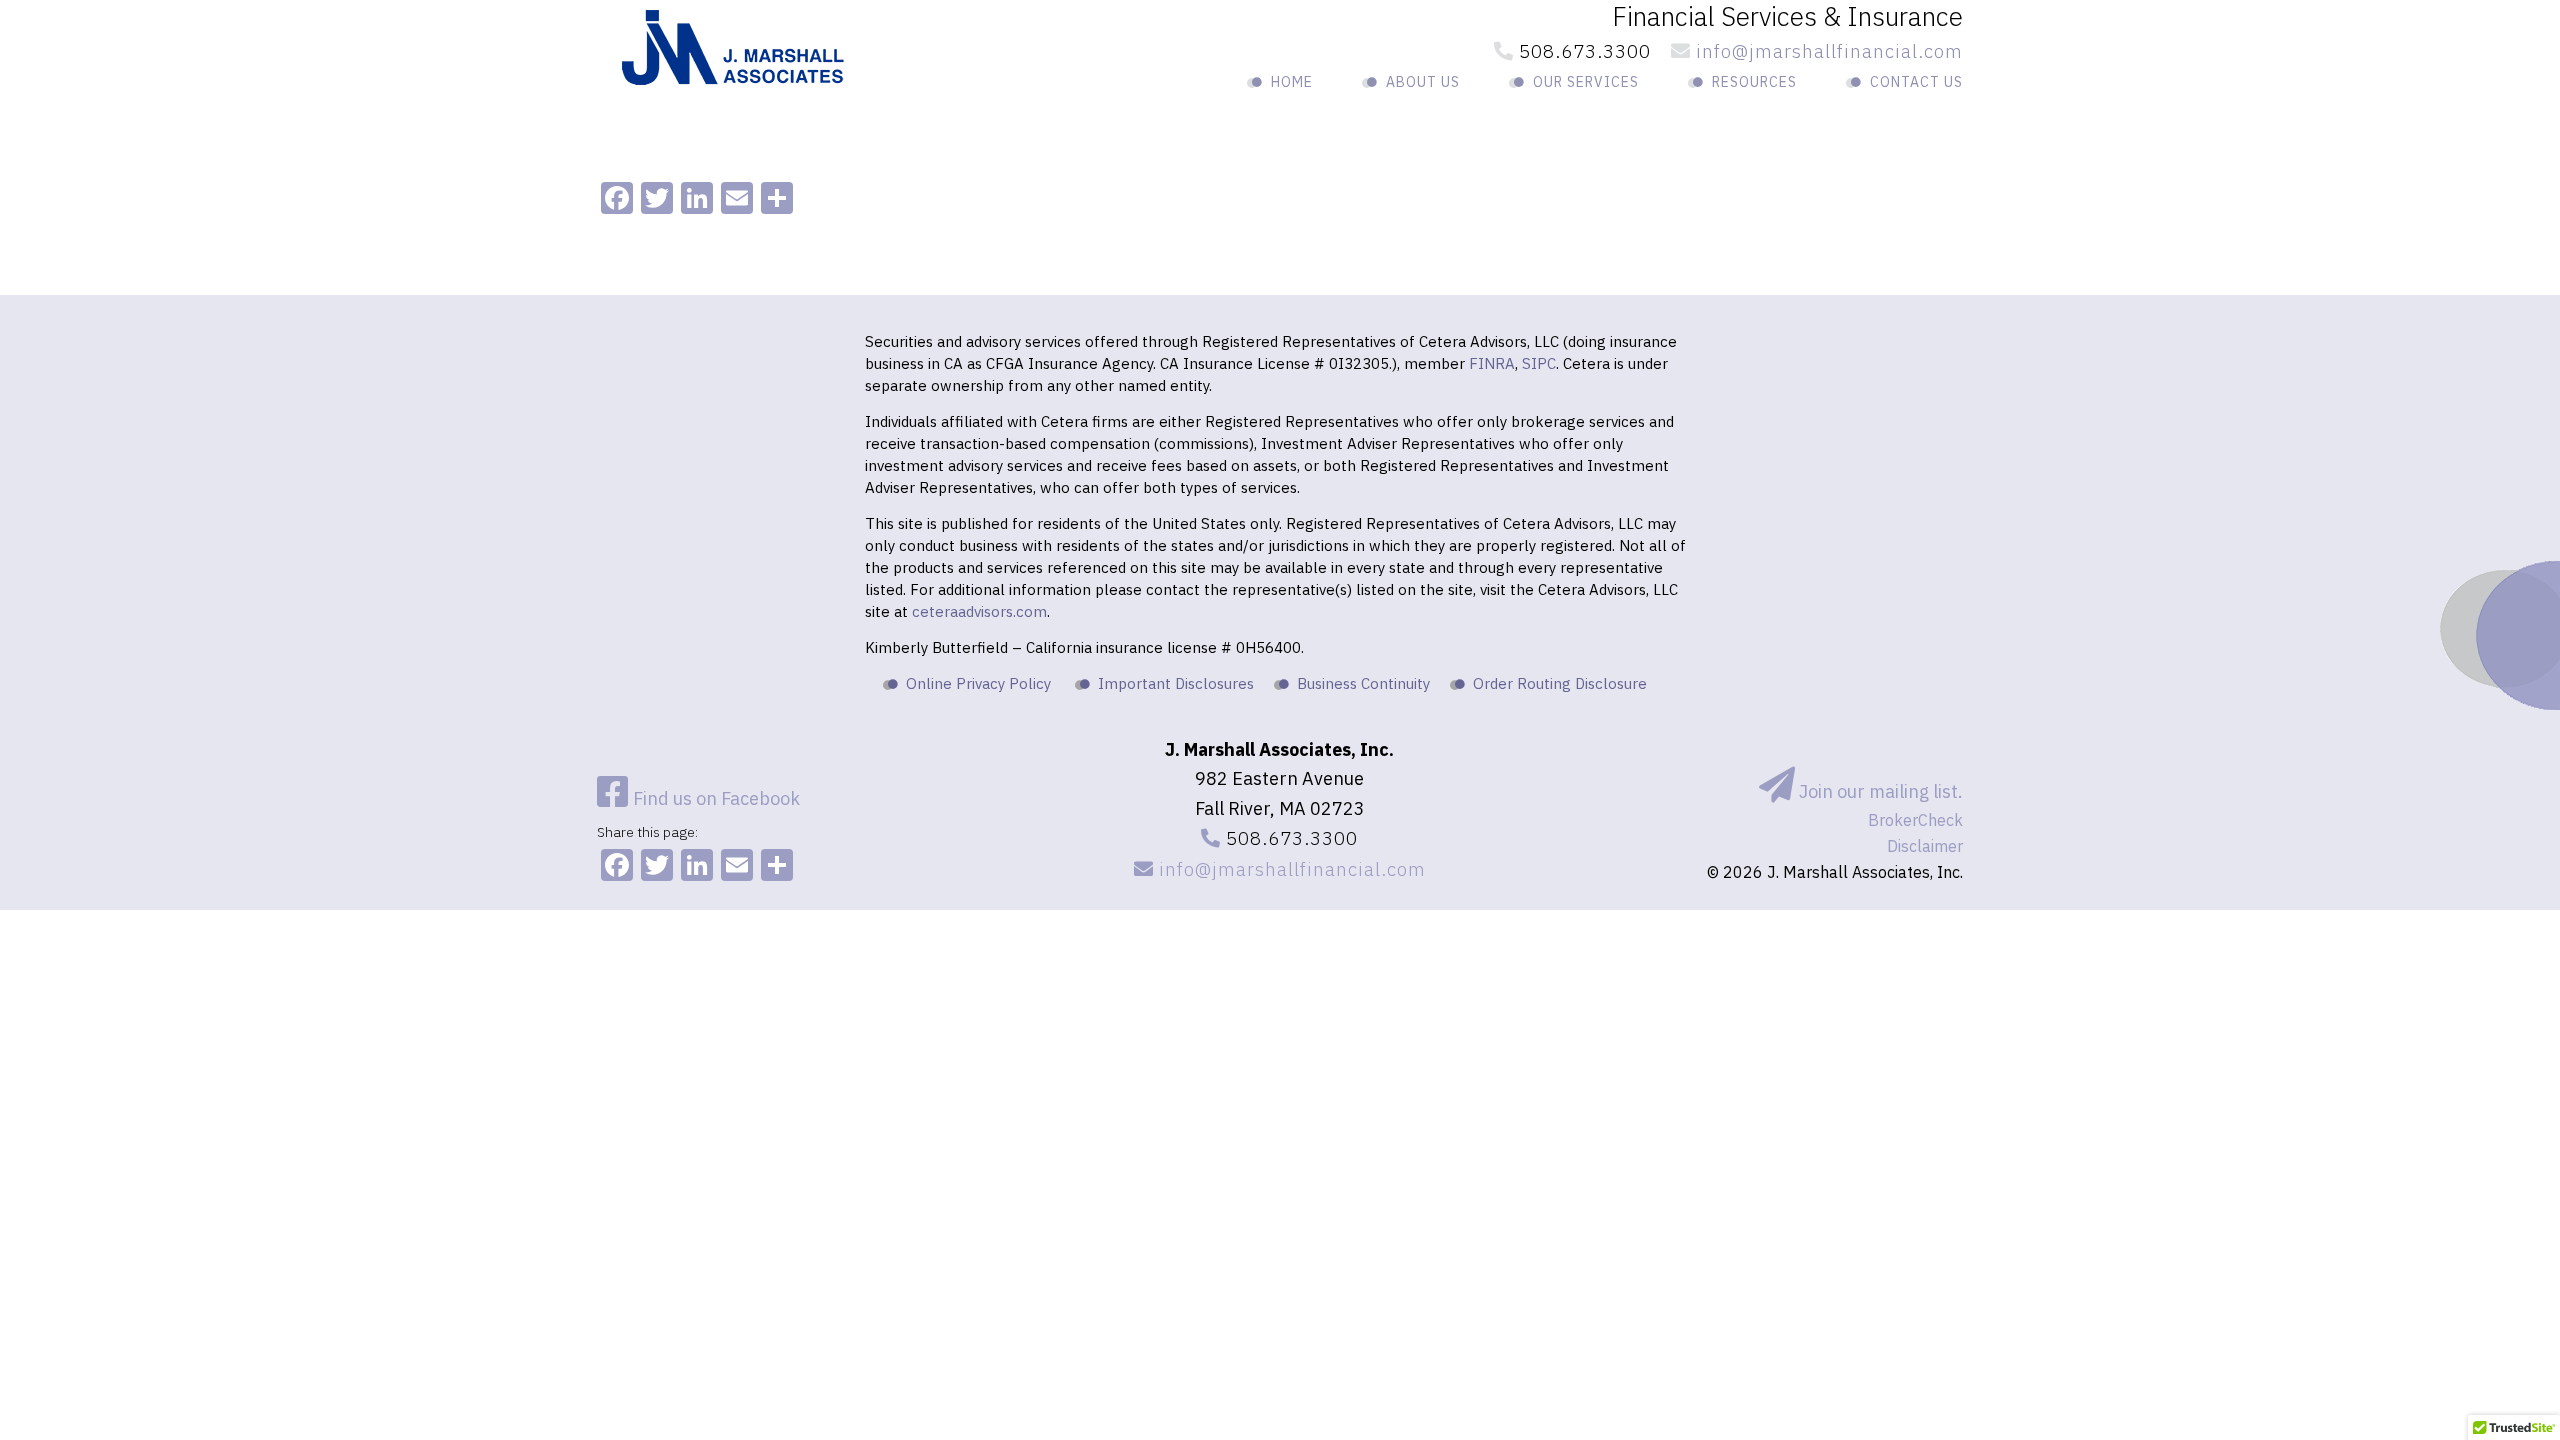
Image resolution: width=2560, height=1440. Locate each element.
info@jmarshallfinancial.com (1827, 51)
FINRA (1492, 363)
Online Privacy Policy (978, 683)
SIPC (1539, 363)
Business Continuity (1363, 683)
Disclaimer (1925, 846)
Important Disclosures (1176, 683)
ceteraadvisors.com (979, 611)
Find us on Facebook (714, 798)
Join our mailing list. (1879, 791)
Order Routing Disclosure (1560, 683)
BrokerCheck (1915, 820)
